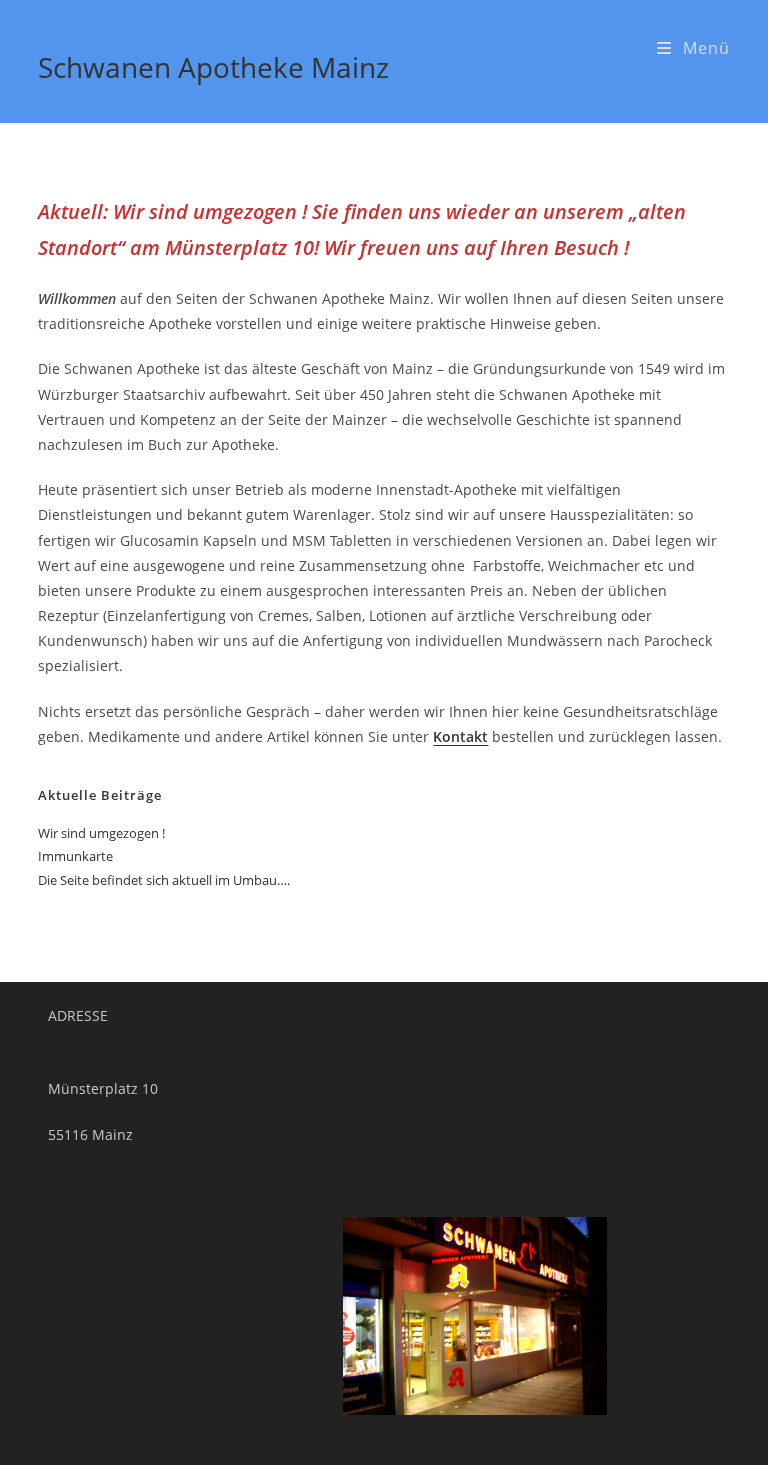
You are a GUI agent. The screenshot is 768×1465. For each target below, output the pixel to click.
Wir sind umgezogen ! (101, 833)
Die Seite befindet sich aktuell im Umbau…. (164, 880)
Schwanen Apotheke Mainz (213, 67)
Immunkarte (75, 856)
